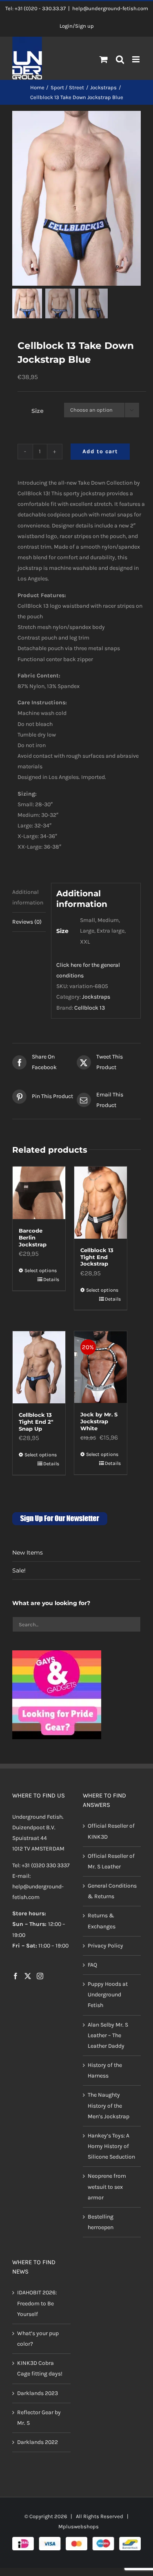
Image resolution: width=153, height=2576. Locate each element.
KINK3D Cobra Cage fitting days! (40, 2368)
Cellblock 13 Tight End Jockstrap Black (97, 1260)
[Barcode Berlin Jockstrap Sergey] (39, 1193)
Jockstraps (96, 997)
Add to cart (100, 451)
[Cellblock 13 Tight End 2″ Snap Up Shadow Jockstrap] (39, 1367)
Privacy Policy (105, 1946)
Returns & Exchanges (102, 1921)
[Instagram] (40, 1976)
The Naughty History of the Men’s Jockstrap (109, 2105)
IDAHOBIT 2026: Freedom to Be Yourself (37, 2303)
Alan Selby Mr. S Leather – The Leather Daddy (108, 2035)
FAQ (92, 1965)
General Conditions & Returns (112, 1891)
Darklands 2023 (38, 2393)
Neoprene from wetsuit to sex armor (107, 2187)
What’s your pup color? (38, 2339)
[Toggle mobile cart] (104, 59)
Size (38, 411)
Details (51, 1279)
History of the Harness (105, 2070)
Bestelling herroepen (101, 2222)
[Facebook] (16, 1976)
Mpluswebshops (79, 2526)
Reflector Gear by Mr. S (39, 2418)
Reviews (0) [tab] (27, 922)
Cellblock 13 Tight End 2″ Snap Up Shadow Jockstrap (36, 1429)
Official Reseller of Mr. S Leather (111, 1861)
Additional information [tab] (28, 897)
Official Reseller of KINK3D (111, 1831)
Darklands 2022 (38, 2442)
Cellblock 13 (90, 1008)
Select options (41, 1270)
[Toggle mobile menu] (136, 59)
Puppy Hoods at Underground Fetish (108, 1995)
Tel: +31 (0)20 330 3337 (41, 1865)
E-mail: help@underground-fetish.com (38, 1887)
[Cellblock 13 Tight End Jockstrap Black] (101, 1203)
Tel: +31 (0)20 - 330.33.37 (35, 8)
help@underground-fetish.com (110, 8)
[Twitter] (28, 1976)
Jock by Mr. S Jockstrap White (99, 1421)
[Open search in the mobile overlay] (120, 60)
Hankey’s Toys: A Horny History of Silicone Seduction (111, 2146)
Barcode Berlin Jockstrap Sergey (33, 1241)
